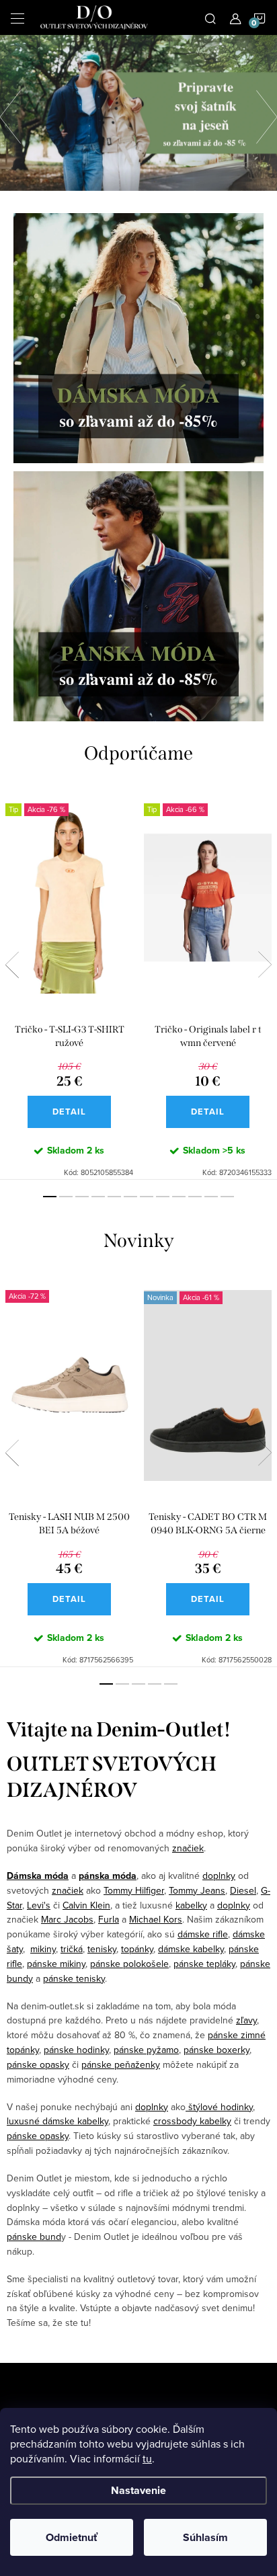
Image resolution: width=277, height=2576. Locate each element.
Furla (109, 1919)
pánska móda (108, 1876)
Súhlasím (205, 2537)
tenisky (102, 1949)
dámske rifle (203, 1934)
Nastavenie (138, 2490)
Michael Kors (156, 1919)
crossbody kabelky (192, 2121)
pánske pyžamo (146, 2050)
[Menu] (17, 17)
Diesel (243, 1890)
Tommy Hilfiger (134, 1890)
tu (147, 2458)
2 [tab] (66, 1197)
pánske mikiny (56, 1964)
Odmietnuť (72, 2537)
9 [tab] (179, 1197)
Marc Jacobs (67, 1919)
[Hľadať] (210, 17)
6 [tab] (130, 1197)
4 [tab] (98, 1197)
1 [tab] (50, 1197)
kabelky (191, 1905)
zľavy (246, 2020)
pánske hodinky (76, 2050)
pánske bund (34, 2237)
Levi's (39, 1905)
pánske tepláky (204, 1964)
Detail (69, 1112)
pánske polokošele (129, 1964)
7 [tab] (147, 1197)
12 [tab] (227, 1197)
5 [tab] (114, 1197)
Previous (12, 965)
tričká (72, 1949)
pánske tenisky (74, 1978)
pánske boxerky (216, 2050)
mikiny (43, 1949)
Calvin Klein (86, 1905)
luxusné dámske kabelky (57, 2121)
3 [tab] (82, 1197)
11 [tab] (211, 1197)
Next (265, 965)
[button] (17, 113)
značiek (188, 1848)
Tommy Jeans (197, 1890)
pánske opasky (38, 2064)
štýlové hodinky (219, 2107)
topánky (137, 1949)
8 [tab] (163, 1197)
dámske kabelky (191, 1949)
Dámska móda (38, 1876)
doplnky (219, 1876)
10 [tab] (195, 1197)
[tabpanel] (69, 983)
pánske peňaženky (121, 2064)
